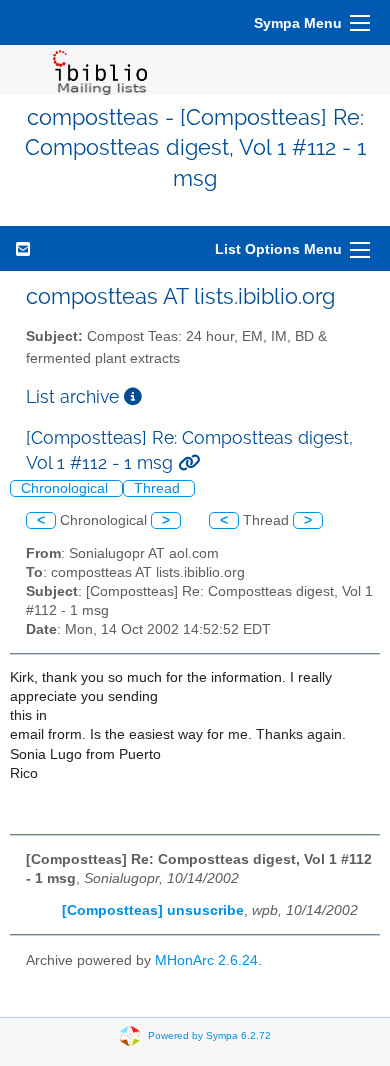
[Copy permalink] (189, 462)
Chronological (66, 488)
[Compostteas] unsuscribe (153, 910)
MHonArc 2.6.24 (206, 960)
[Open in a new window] (133, 396)
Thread (159, 488)
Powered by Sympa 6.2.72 (209, 1035)
